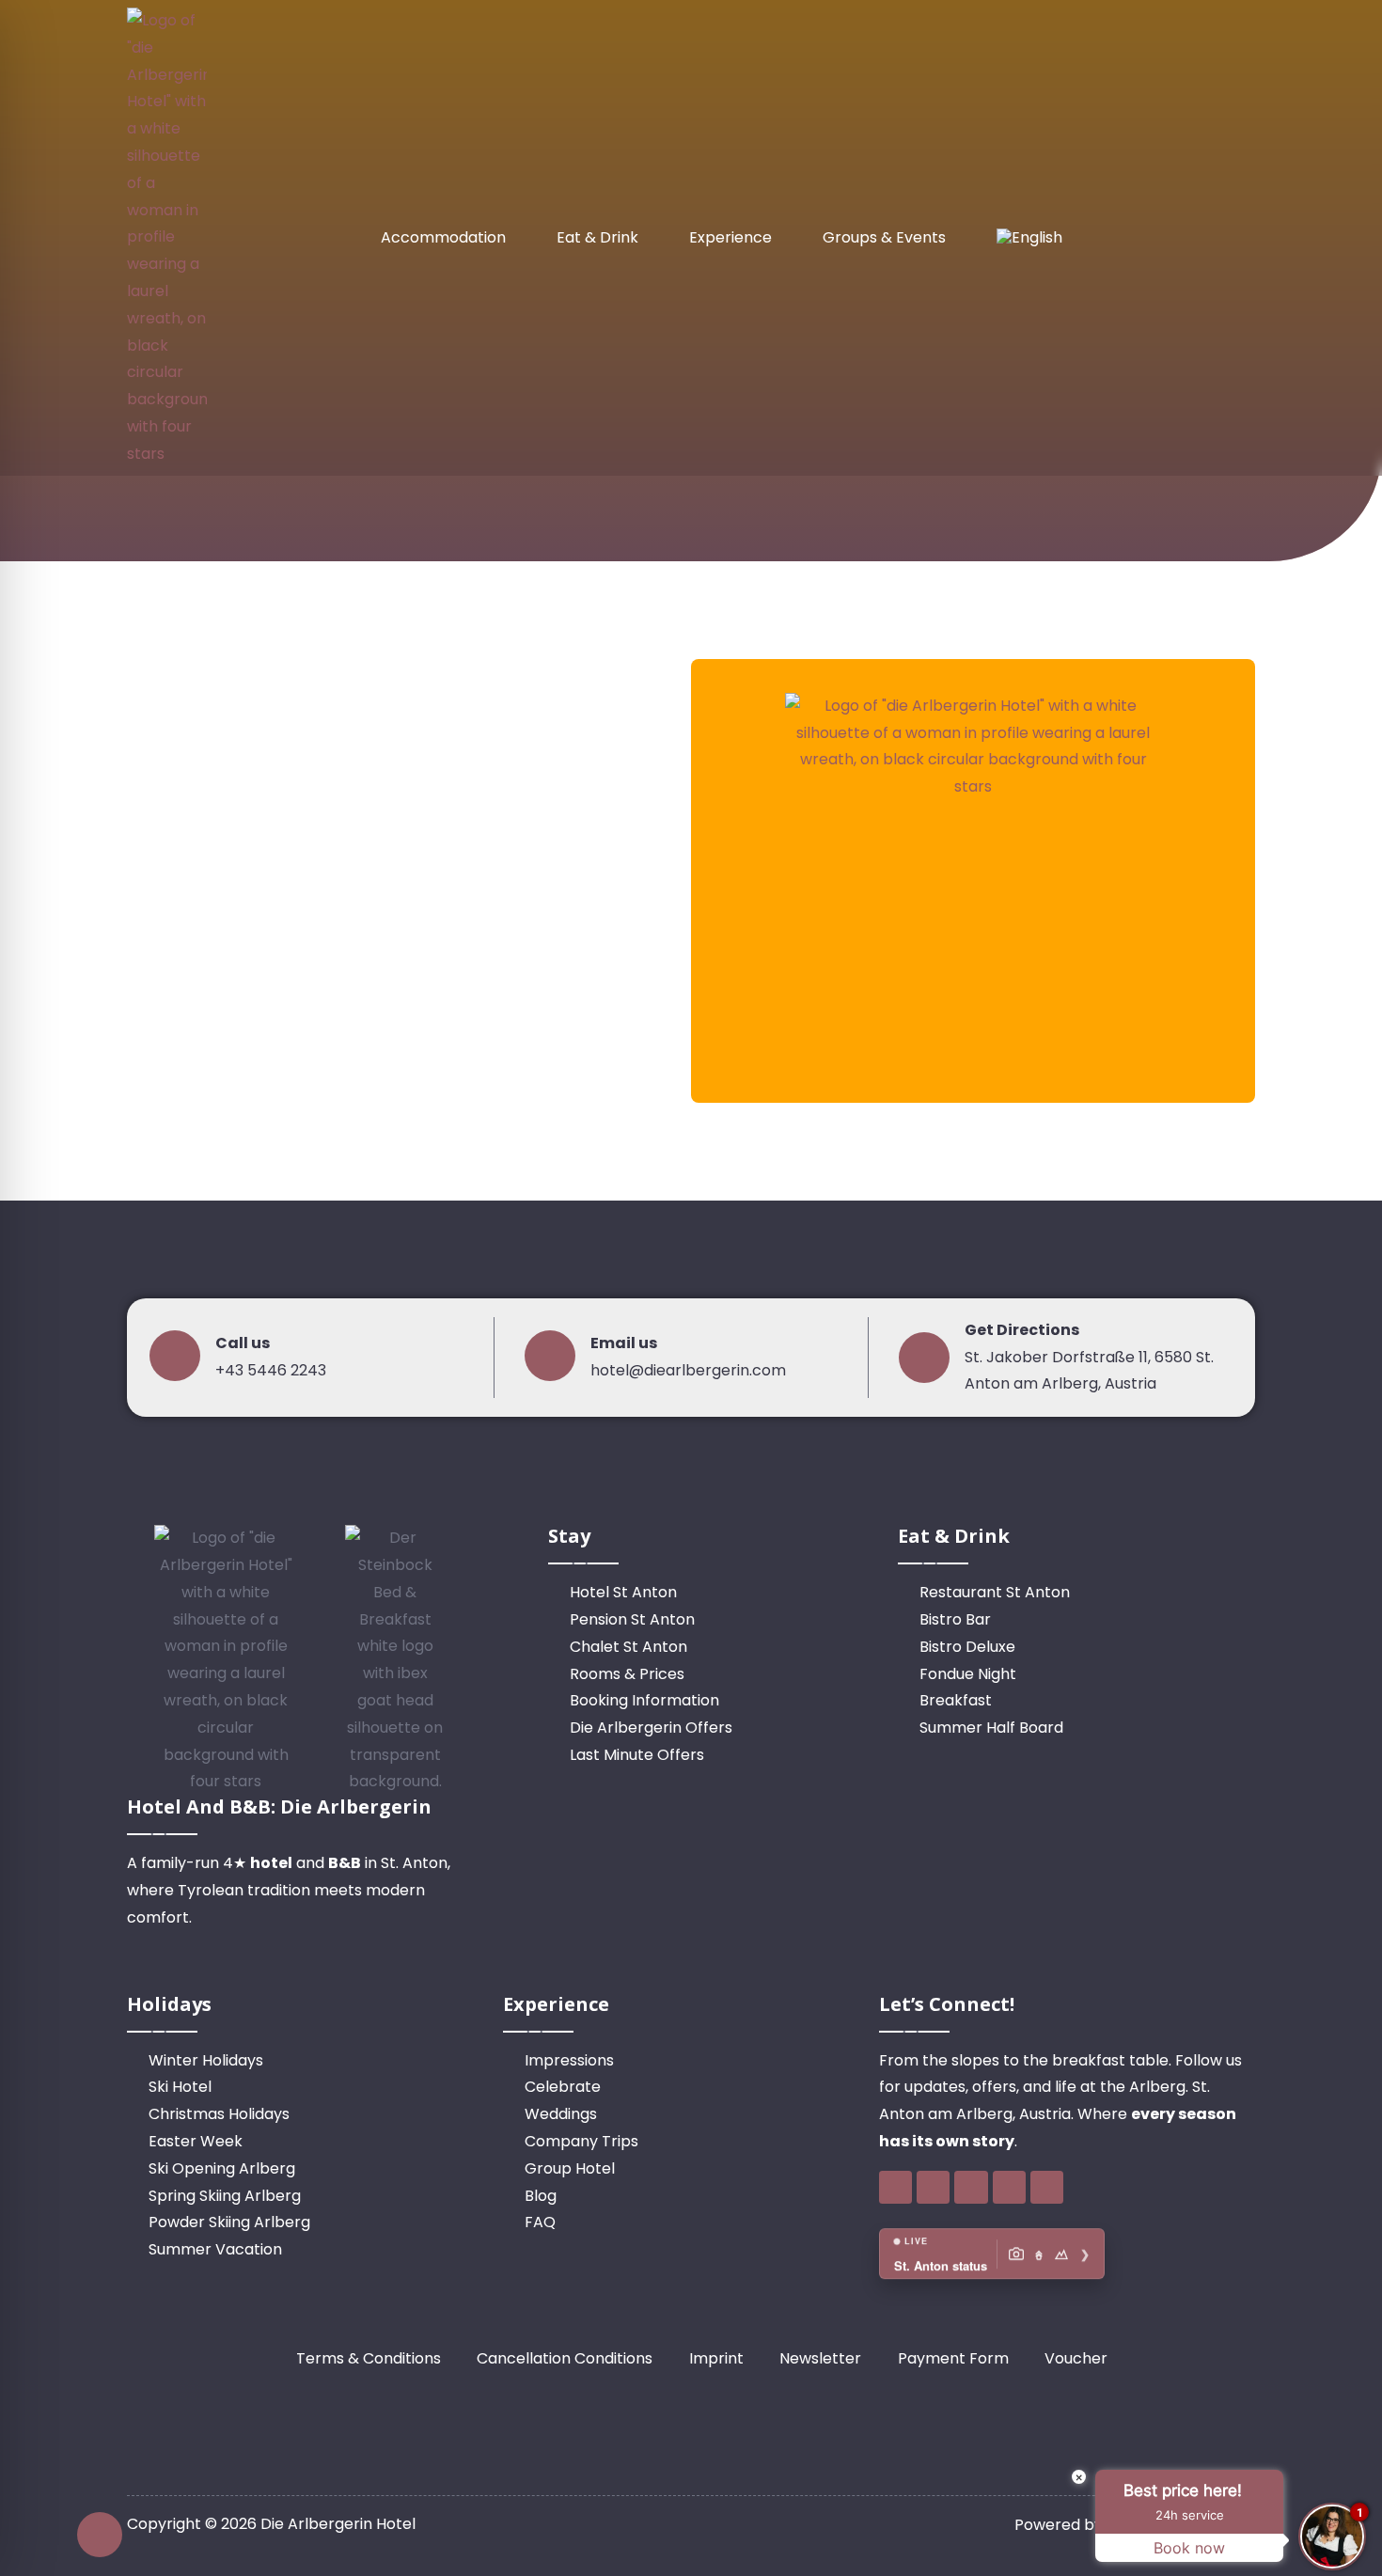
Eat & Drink (597, 237)
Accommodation (443, 237)
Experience (730, 237)
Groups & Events (884, 237)
